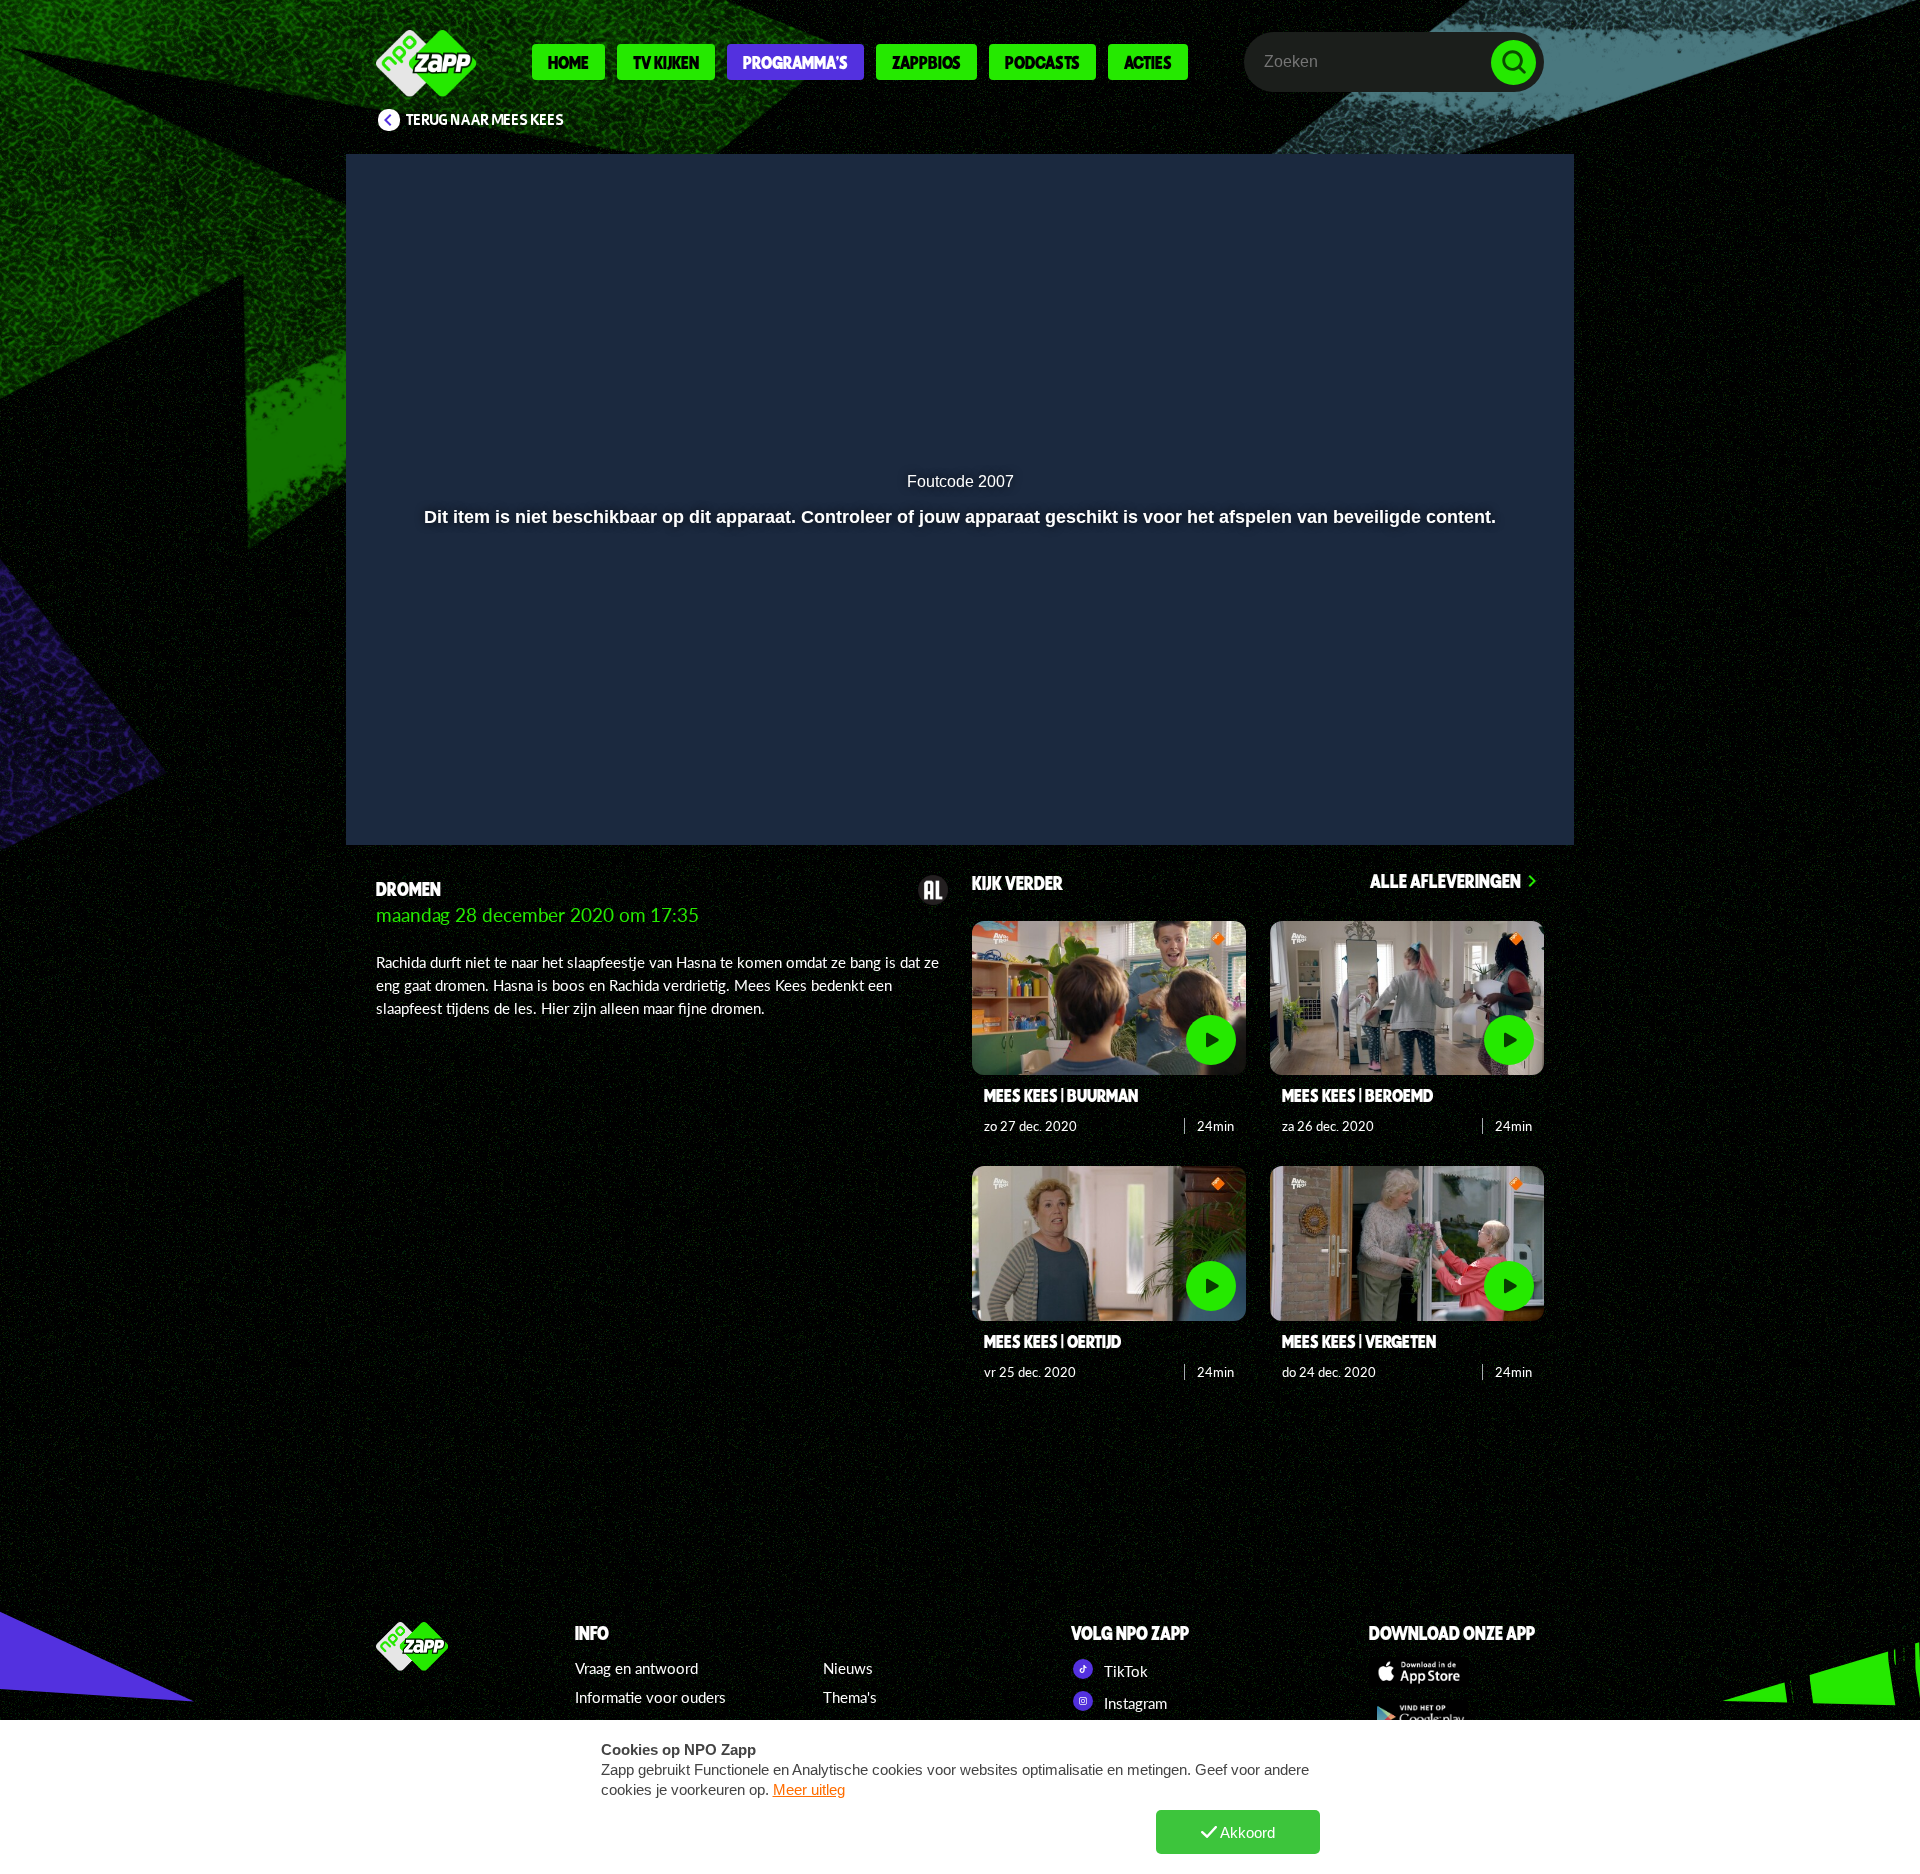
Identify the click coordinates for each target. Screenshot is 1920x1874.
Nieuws (848, 1668)
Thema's (850, 1697)
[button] (426, 777)
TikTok (1124, 1671)
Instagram (1133, 1703)
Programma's (795, 62)
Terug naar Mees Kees (485, 120)
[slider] (957, 735)
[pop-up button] (1451, 777)
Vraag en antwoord (636, 1668)
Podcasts (1042, 62)
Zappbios (926, 62)
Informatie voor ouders (650, 1697)
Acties (1148, 62)
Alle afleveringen (1445, 880)
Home (568, 62)
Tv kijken (666, 62)
